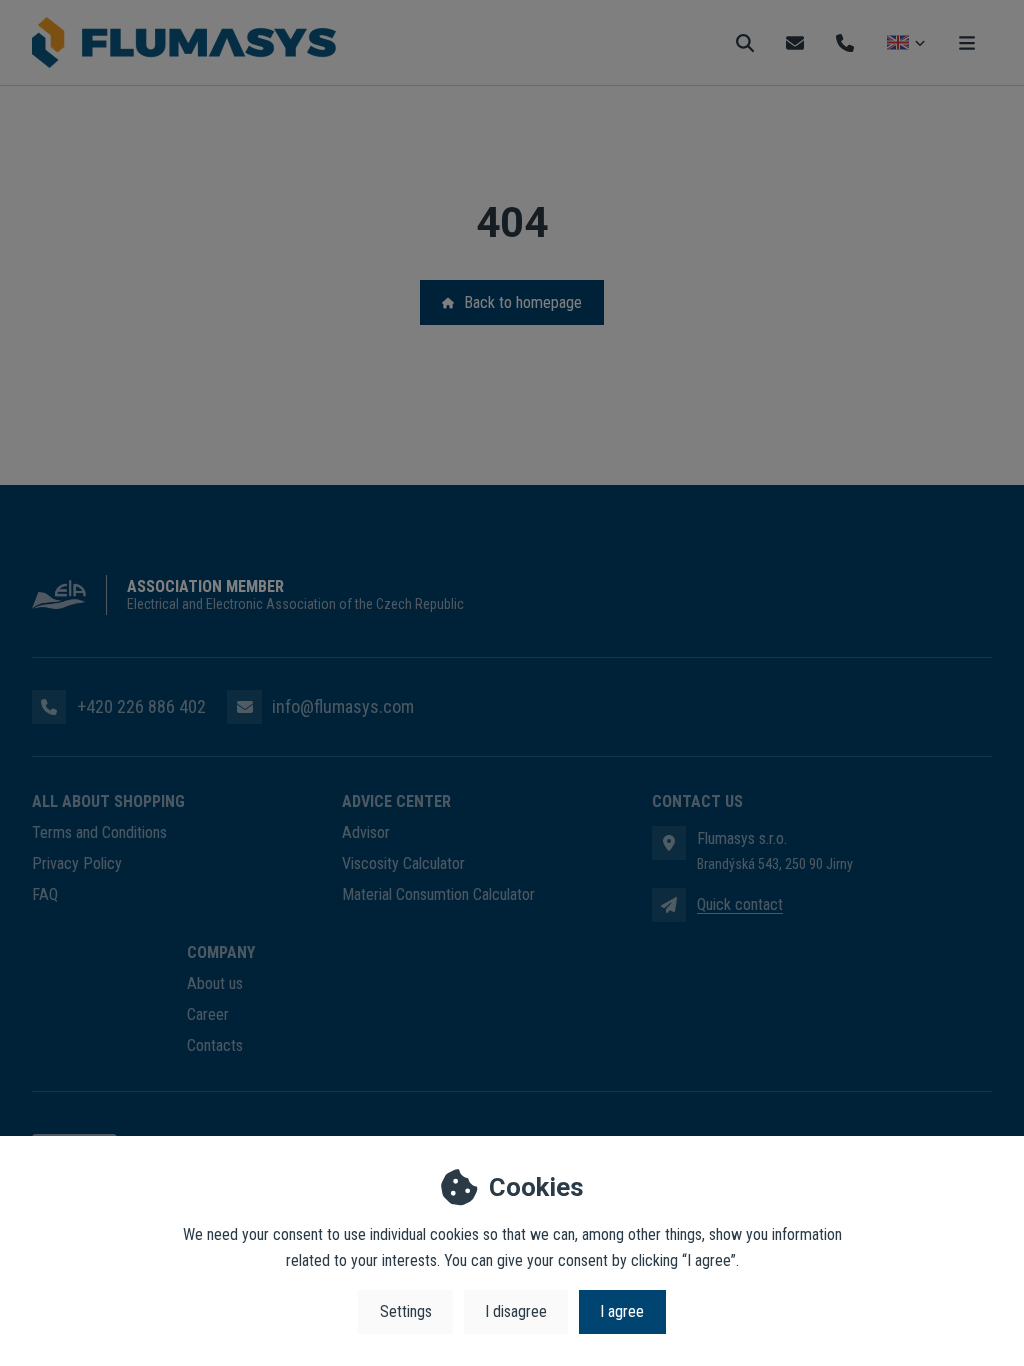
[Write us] (669, 905)
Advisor (366, 832)
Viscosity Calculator (403, 863)
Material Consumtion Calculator (438, 894)
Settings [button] (406, 1311)
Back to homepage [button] (523, 302)
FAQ (45, 894)
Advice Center (396, 801)
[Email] (795, 42)
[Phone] (845, 42)
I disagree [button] (516, 1311)
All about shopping (108, 801)
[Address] (669, 843)
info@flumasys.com (343, 706)
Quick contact (740, 904)
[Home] (184, 43)
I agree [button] (622, 1311)
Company (221, 952)
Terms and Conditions (99, 832)
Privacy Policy (77, 863)
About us (215, 983)
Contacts (215, 1045)
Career (208, 1014)
